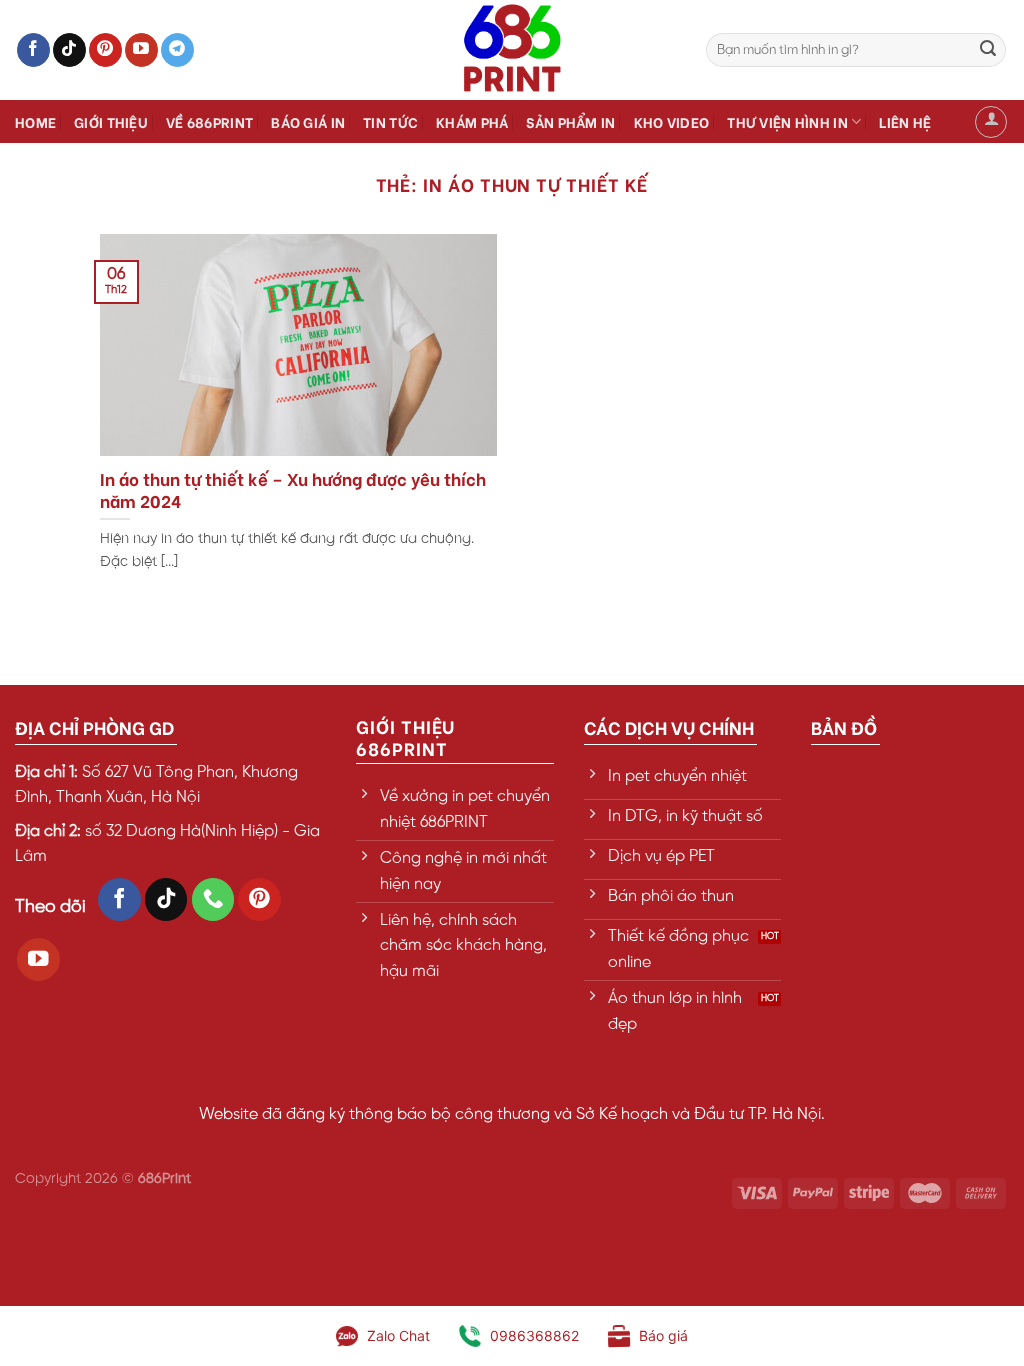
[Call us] (213, 899)
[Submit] (988, 50)
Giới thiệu (111, 121)
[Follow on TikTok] (69, 50)
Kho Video (672, 121)
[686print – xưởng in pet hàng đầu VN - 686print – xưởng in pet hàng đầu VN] (512, 50)
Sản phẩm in (570, 121)
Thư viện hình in (787, 121)
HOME (35, 121)
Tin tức (390, 121)
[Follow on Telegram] (177, 50)
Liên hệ (905, 121)
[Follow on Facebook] (33, 50)
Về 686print (209, 121)
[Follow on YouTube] (141, 50)
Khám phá (472, 121)
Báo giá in (308, 121)
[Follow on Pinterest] (105, 50)
